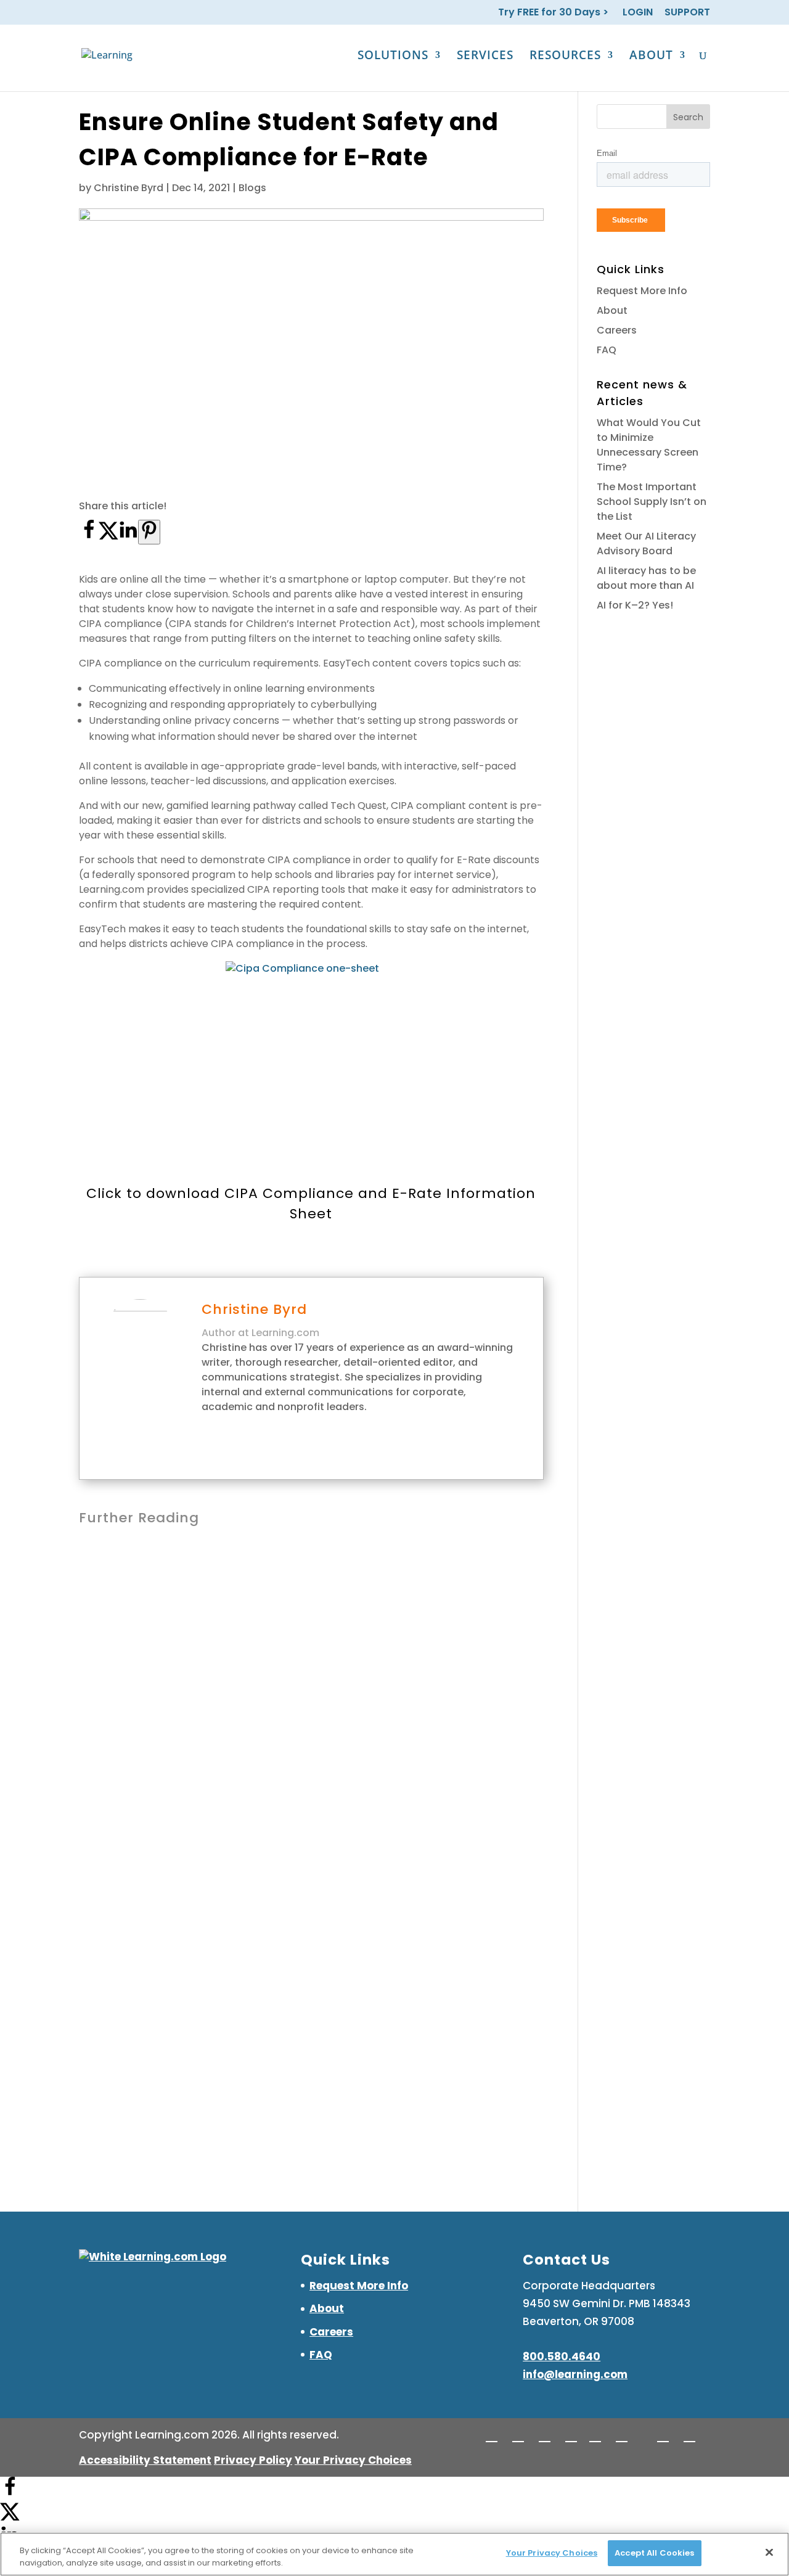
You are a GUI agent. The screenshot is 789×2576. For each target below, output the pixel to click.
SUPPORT (687, 13)
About (612, 310)
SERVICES (485, 57)
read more (120, 1674)
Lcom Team (130, 1611)
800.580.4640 (562, 2357)
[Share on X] (108, 536)
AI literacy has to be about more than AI (215, 1959)
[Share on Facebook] (89, 536)
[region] (394, 2554)
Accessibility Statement (145, 2460)
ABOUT (651, 57)
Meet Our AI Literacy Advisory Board (202, 1774)
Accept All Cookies (654, 2553)
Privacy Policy (253, 2460)
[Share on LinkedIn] (128, 536)
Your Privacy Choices (353, 2460)
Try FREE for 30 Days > (554, 13)
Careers (617, 330)
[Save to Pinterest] (149, 532)
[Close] (769, 2552)
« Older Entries (114, 2110)
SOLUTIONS (393, 57)
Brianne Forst (133, 1796)
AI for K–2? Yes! (635, 605)
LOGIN (638, 13)
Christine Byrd (129, 188)
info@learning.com (575, 2374)
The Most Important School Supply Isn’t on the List (246, 1589)
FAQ (607, 350)
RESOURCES (565, 57)
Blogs (252, 188)
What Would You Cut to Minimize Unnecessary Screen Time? (649, 445)
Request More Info (642, 291)
